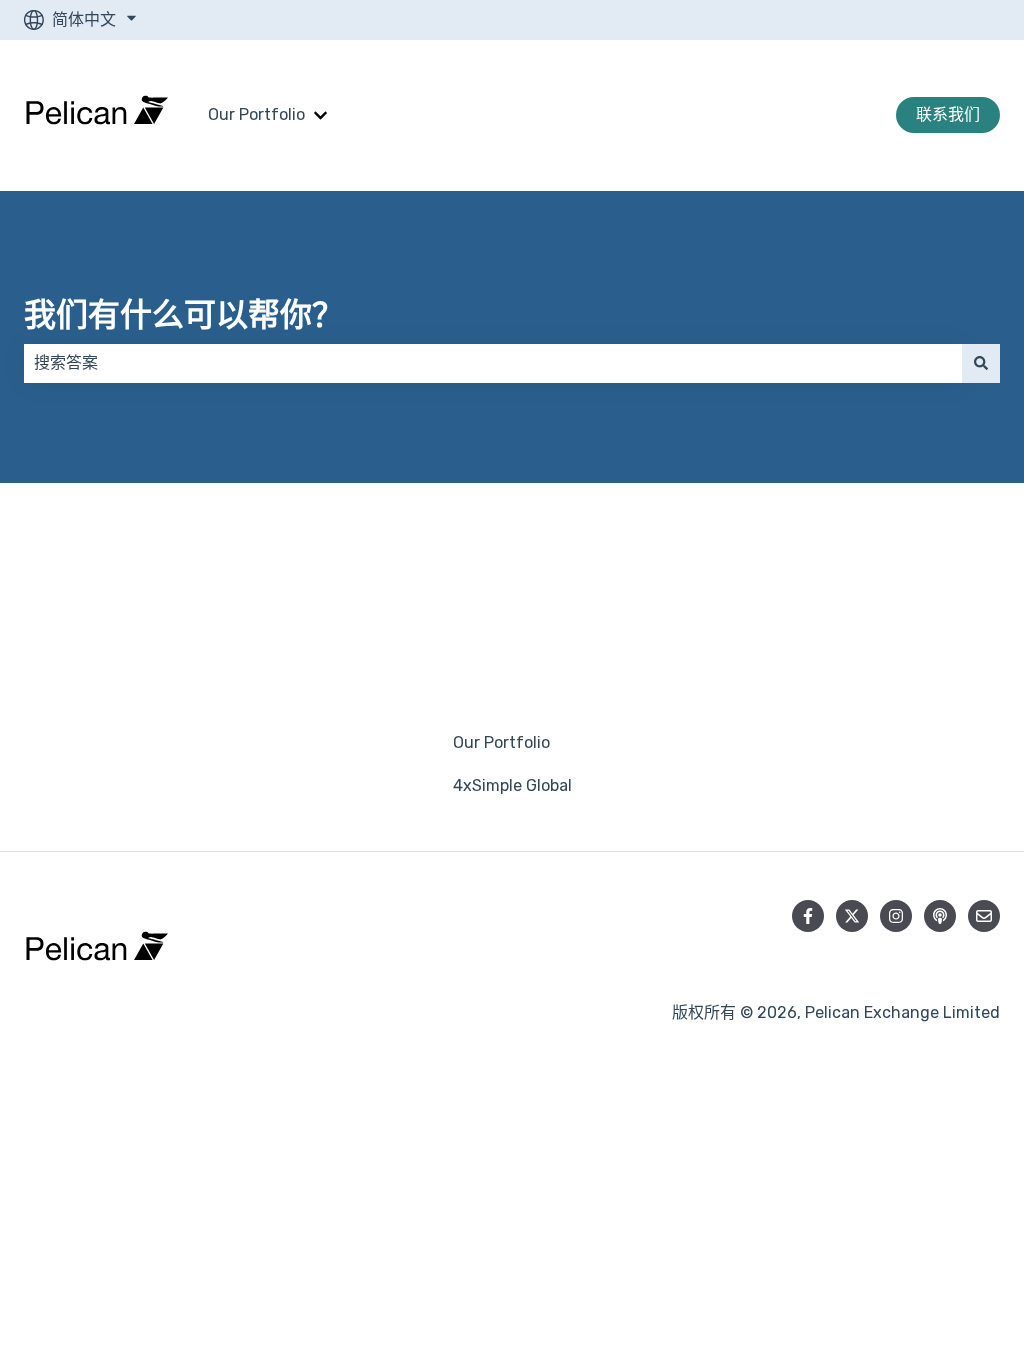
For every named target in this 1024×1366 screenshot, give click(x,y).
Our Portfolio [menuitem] (501, 742)
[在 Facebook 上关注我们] (808, 916)
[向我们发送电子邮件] (984, 916)
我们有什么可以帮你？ (184, 315)
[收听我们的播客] (940, 916)
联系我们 (948, 114)
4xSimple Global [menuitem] (512, 785)
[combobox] (493, 363)
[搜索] (981, 363)
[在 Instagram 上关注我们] (896, 916)
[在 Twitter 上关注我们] (852, 916)
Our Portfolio (256, 114)
